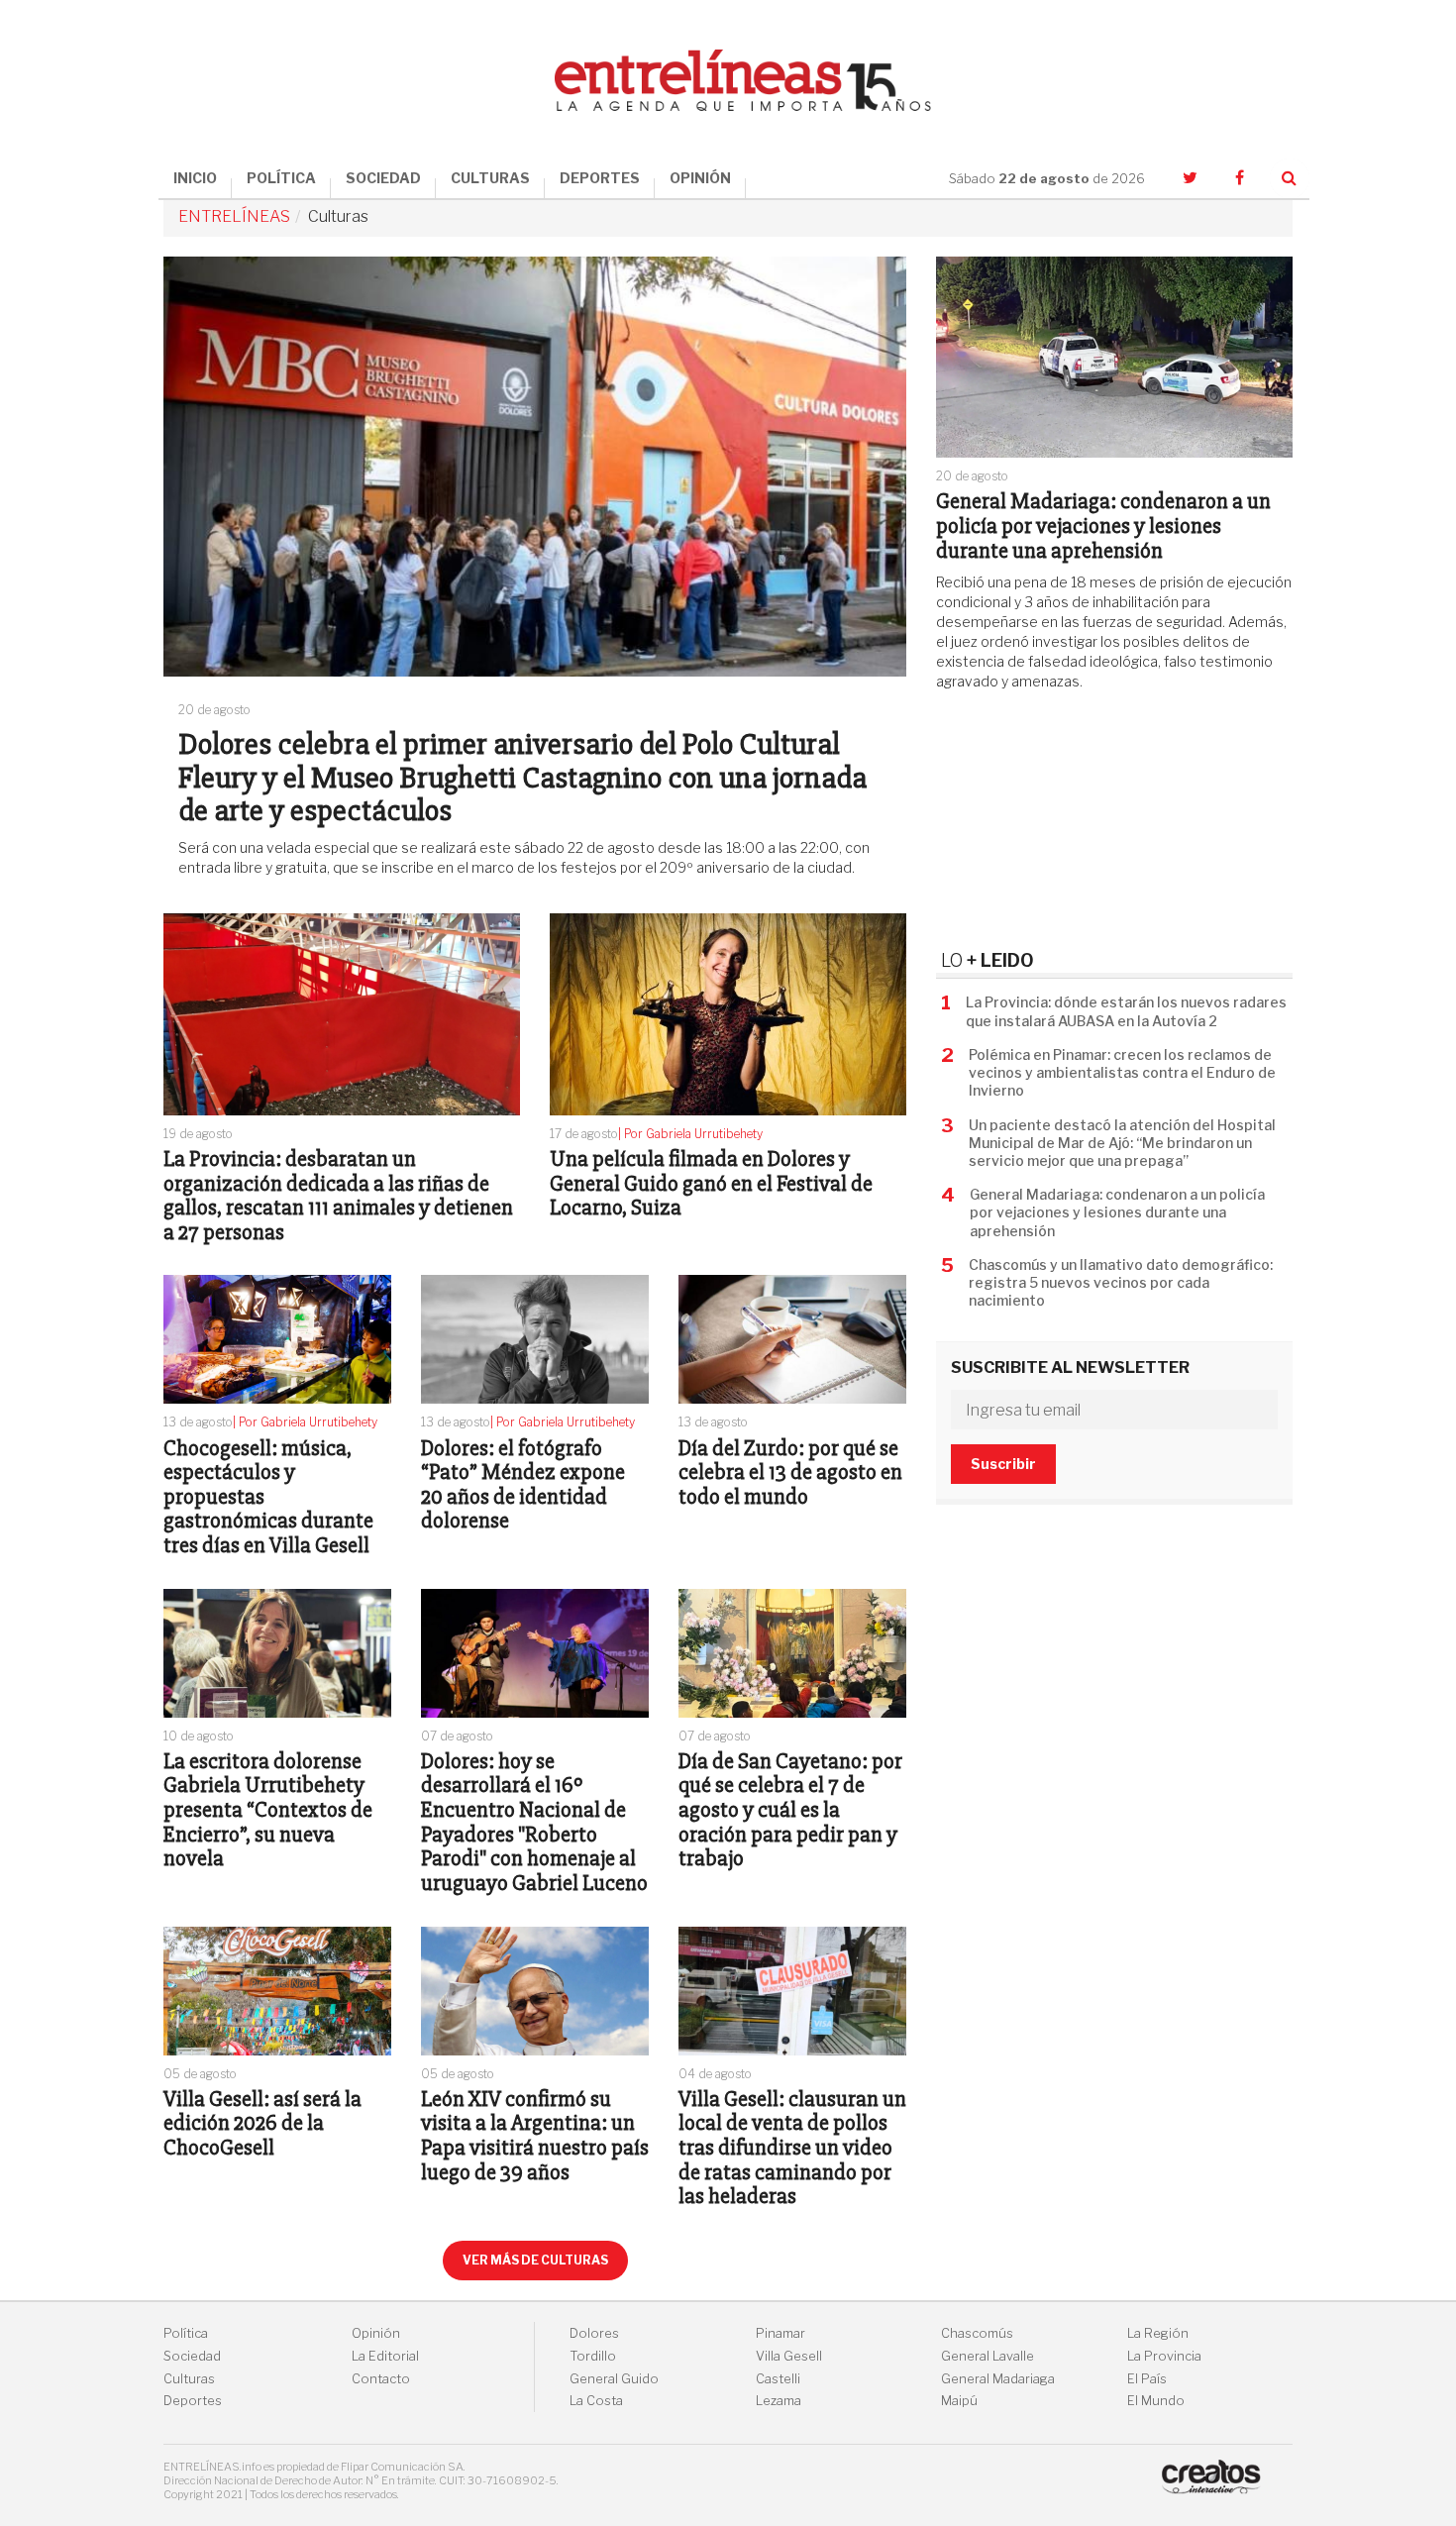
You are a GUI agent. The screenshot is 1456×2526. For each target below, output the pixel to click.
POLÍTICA (281, 178)
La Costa (596, 2401)
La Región (1158, 2333)
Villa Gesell (789, 2356)
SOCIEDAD (383, 178)
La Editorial (385, 2356)
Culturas (189, 2379)
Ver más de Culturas (535, 2260)
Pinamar (780, 2333)
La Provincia (1164, 2356)
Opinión (376, 2333)
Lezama (779, 2401)
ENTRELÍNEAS (234, 216)
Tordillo (593, 2356)
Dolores (594, 2333)
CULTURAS (490, 178)
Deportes (193, 2401)
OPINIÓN (700, 178)
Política (186, 2333)
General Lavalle (988, 2356)
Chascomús (977, 2333)
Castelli (778, 2379)
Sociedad (192, 2356)
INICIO (195, 178)
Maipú (959, 2401)
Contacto (381, 2379)
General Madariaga (998, 2379)
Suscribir (1003, 1464)
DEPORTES (600, 178)
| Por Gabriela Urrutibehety (690, 1134)
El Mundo (1156, 2401)
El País (1147, 2379)
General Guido (614, 2379)
